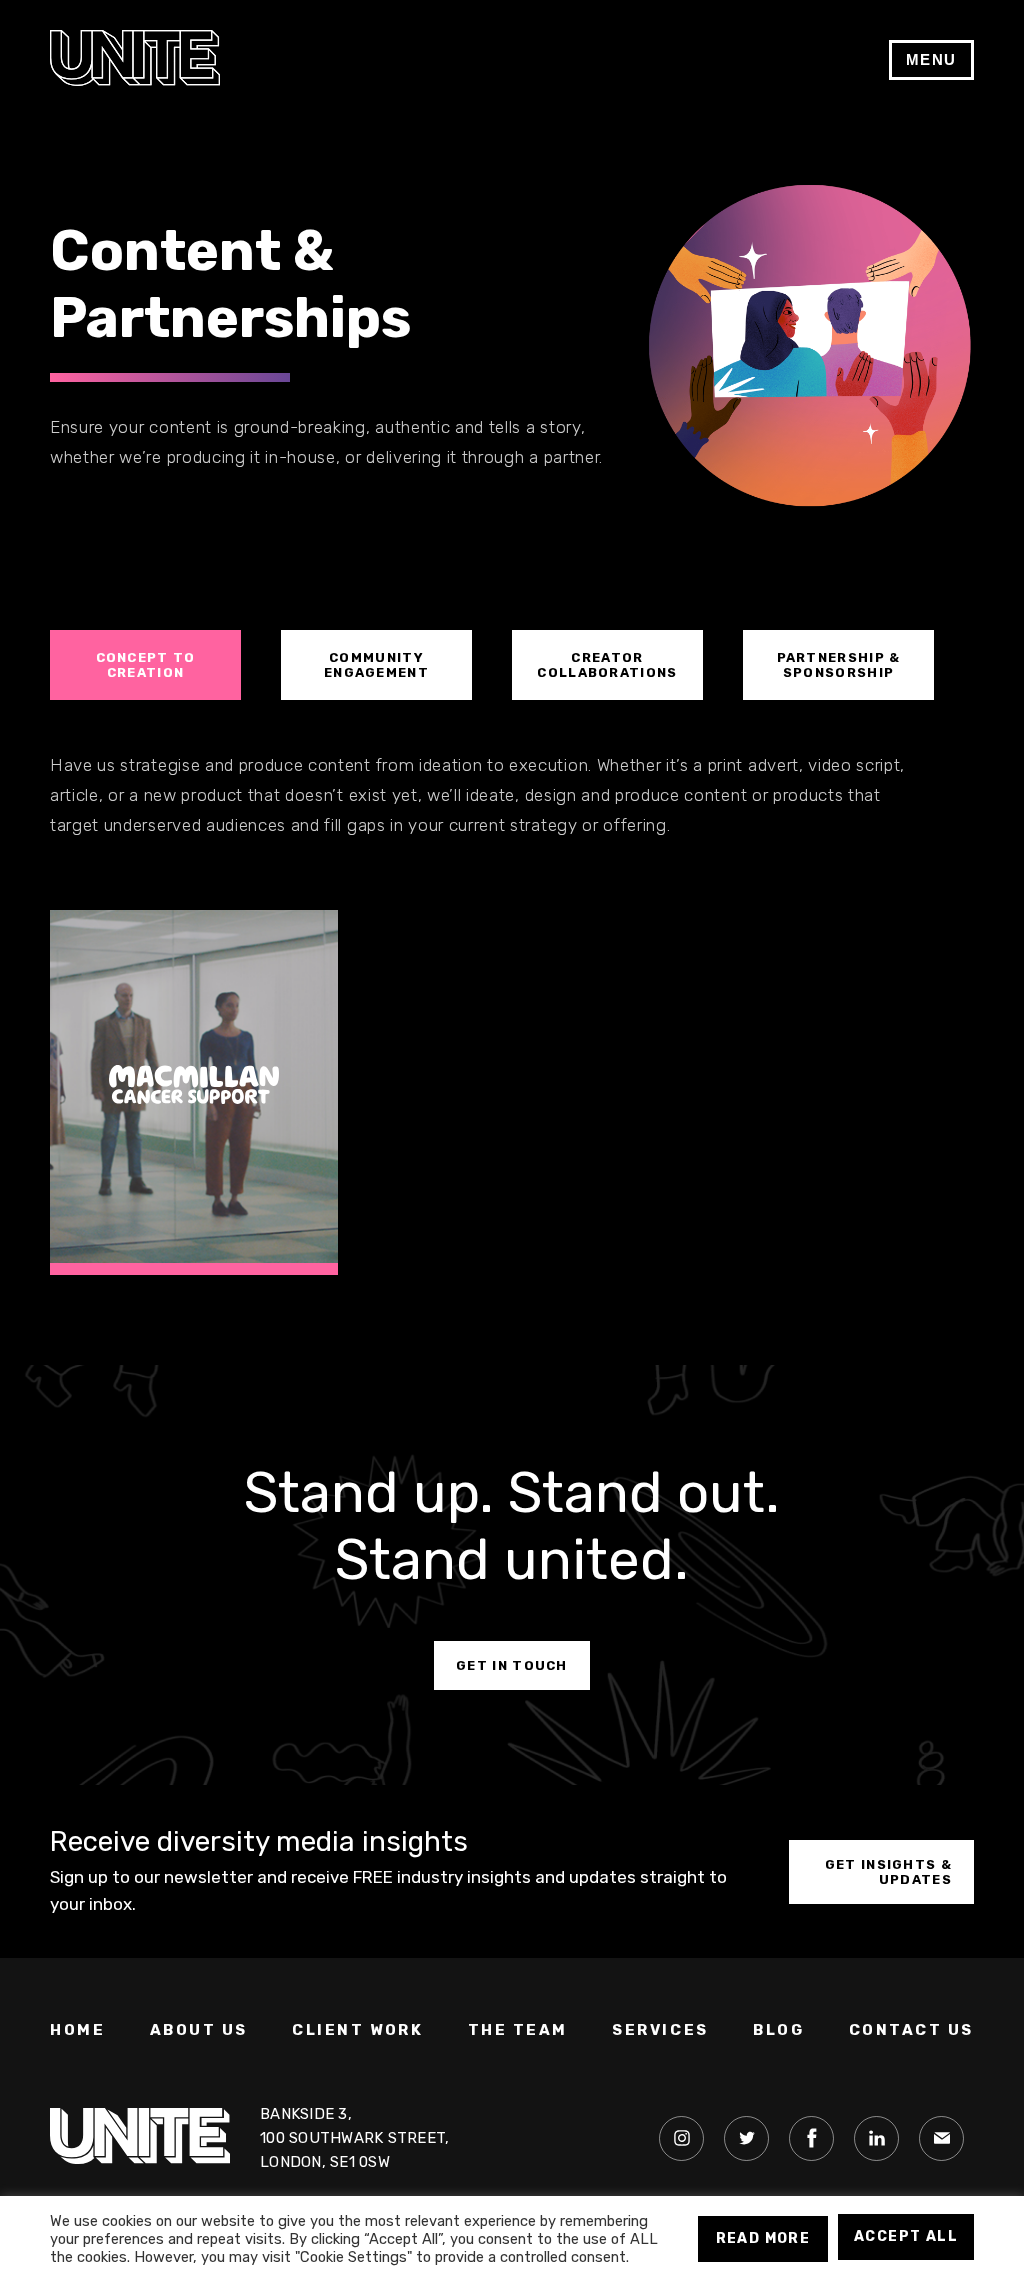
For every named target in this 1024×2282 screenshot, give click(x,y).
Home (77, 2030)
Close (962, 49)
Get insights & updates (888, 1872)
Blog (778, 2030)
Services (660, 2030)
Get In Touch (512, 1665)
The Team (518, 2030)
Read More (763, 2238)
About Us (199, 2030)
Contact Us (912, 2030)
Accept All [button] (906, 2236)
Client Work (357, 2030)
